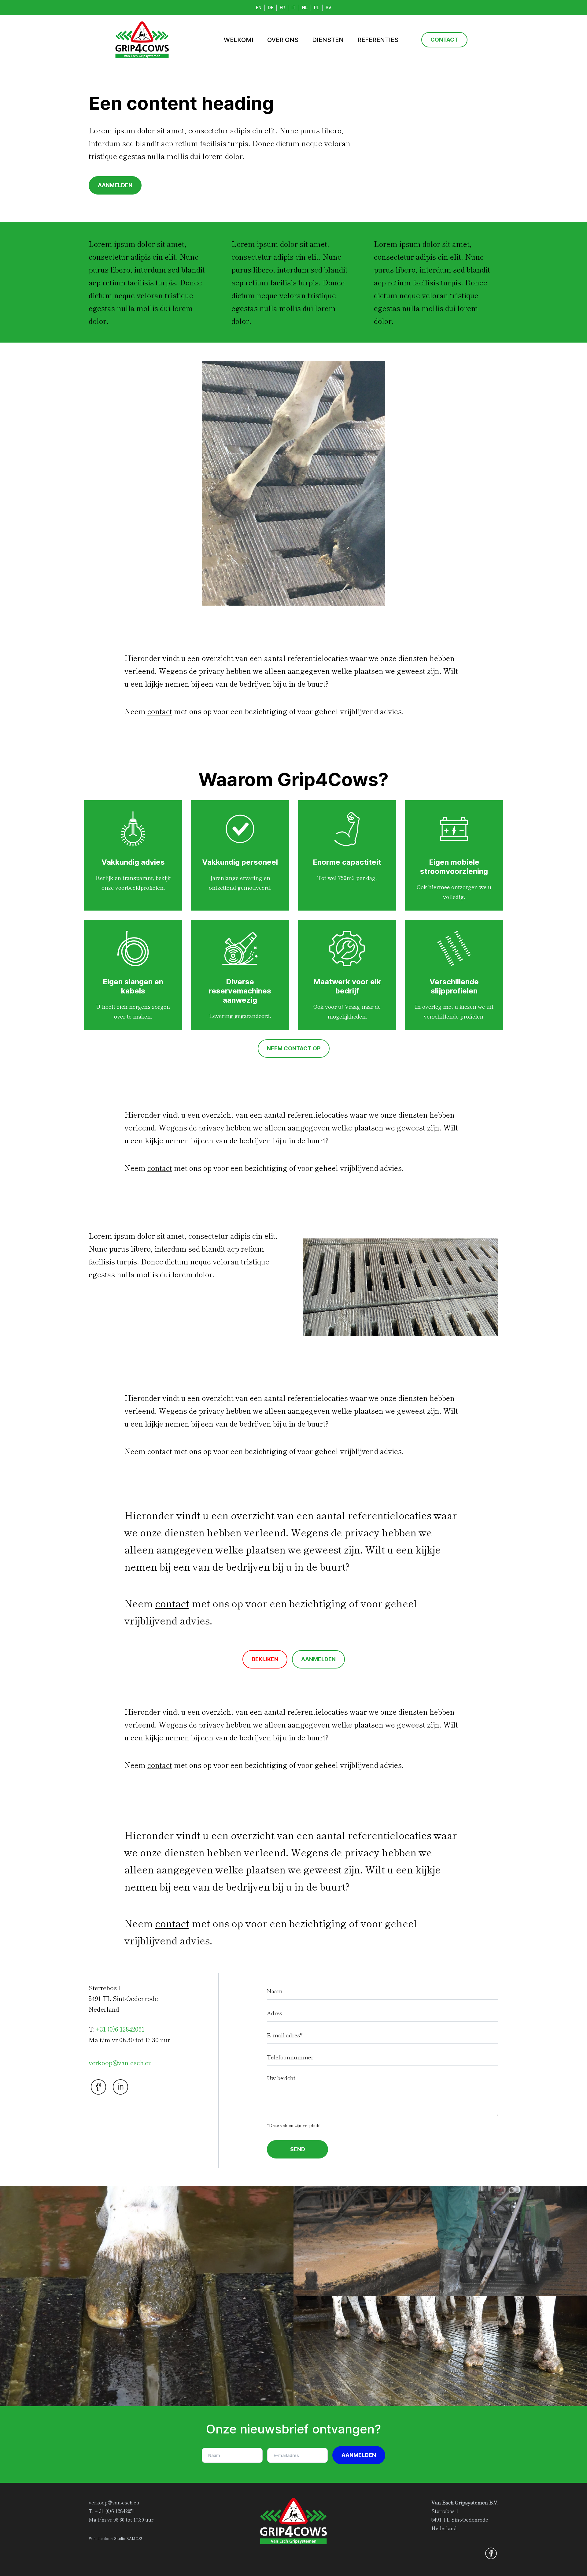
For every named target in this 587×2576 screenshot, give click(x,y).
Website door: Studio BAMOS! (115, 2538)
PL (317, 8)
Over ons (283, 40)
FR (282, 8)
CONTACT (444, 40)
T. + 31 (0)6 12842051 (112, 2511)
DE (271, 8)
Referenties (378, 40)
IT (293, 8)
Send (298, 2149)
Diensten (328, 40)
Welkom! (239, 40)
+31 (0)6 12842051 (120, 2029)
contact (160, 711)
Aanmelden (359, 2455)
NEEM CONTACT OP (294, 1048)
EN (259, 8)
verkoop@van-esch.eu (120, 2063)
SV (329, 8)
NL (305, 8)
